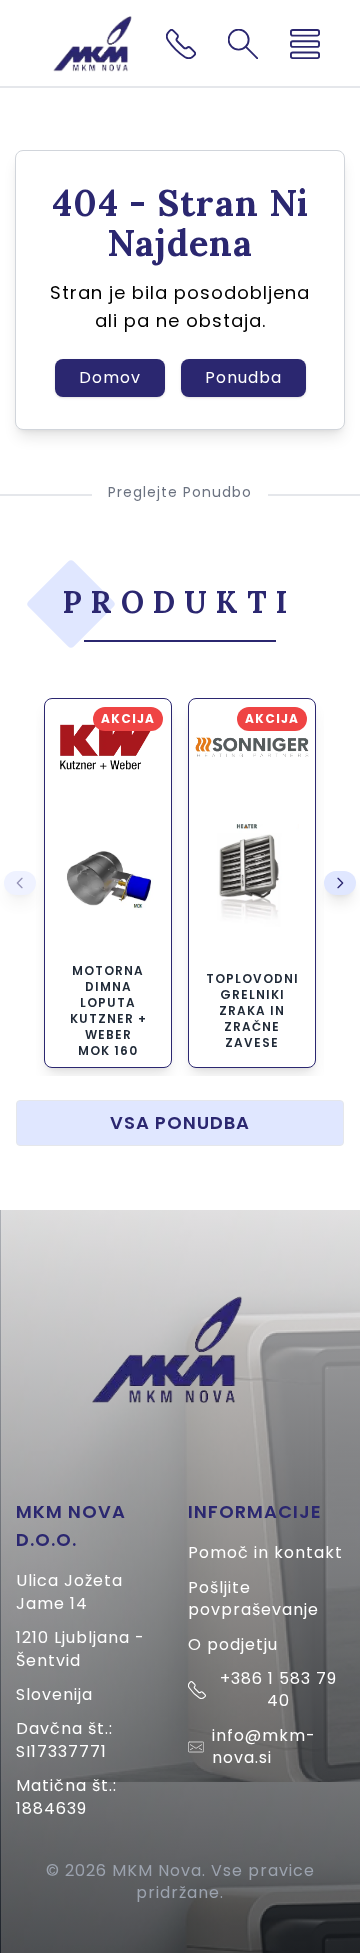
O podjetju (233, 1644)
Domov (110, 377)
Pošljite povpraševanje (253, 1598)
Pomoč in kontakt (265, 1552)
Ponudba (243, 377)
